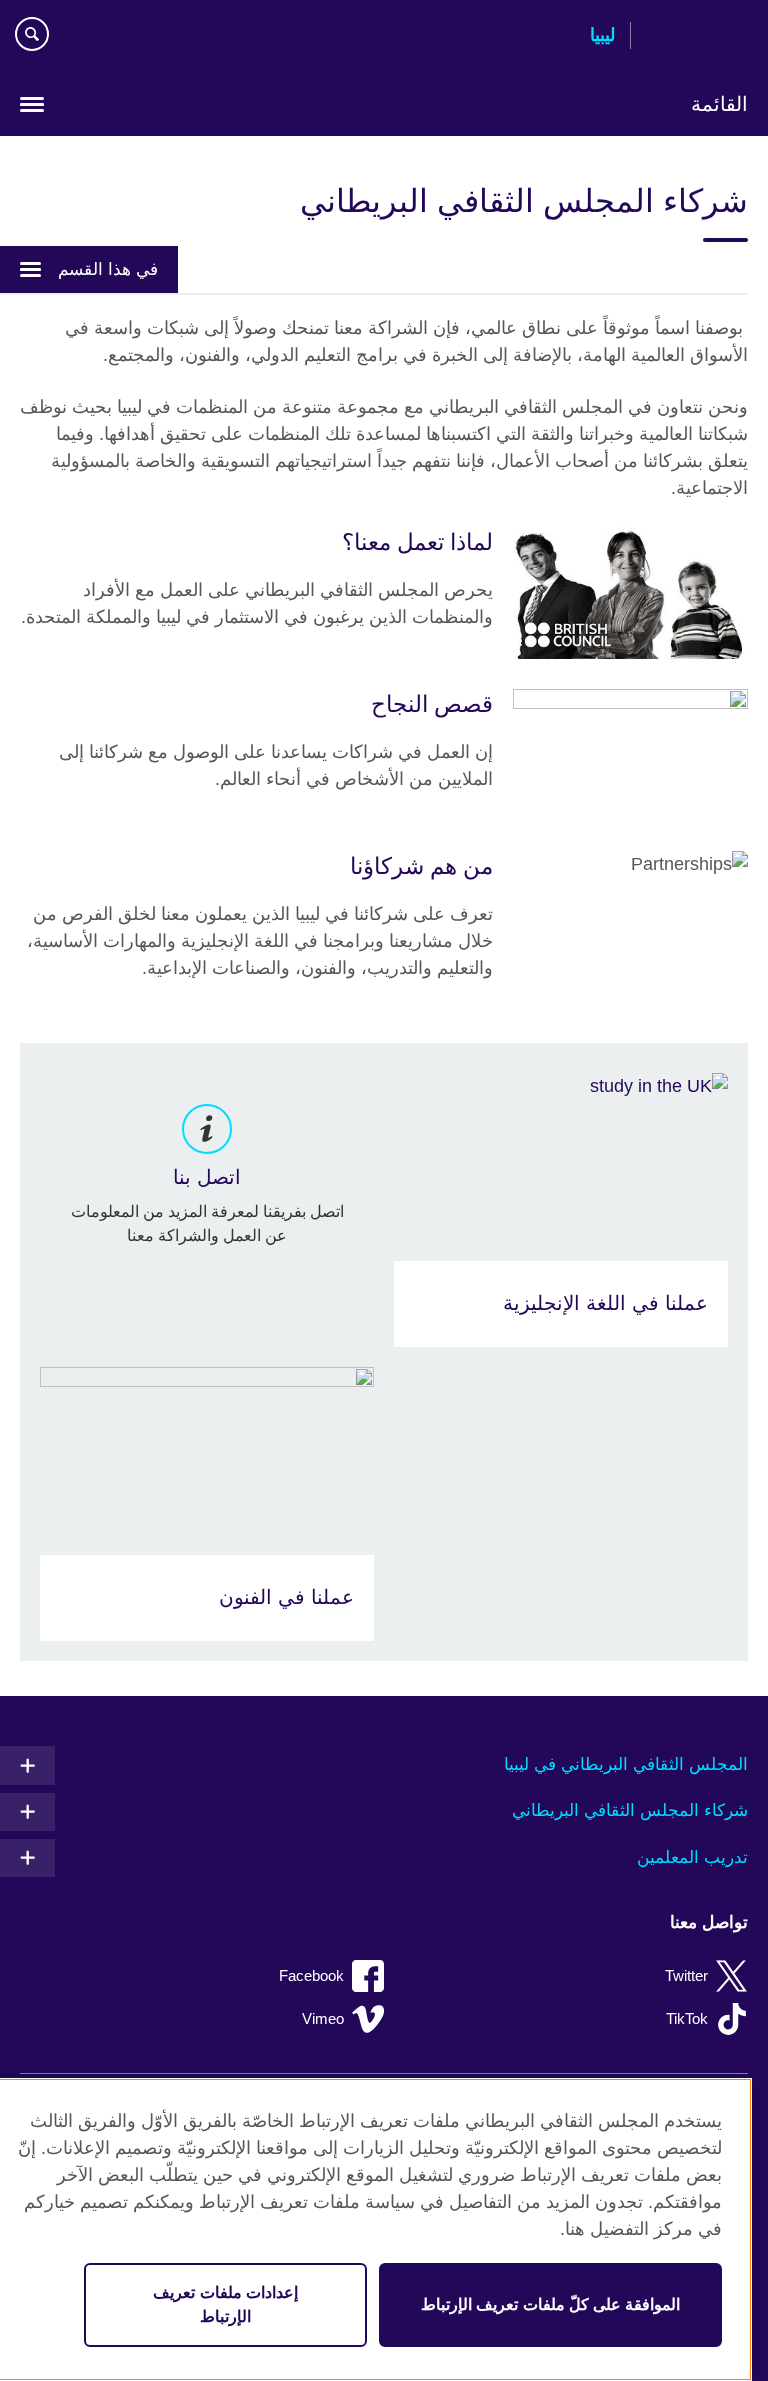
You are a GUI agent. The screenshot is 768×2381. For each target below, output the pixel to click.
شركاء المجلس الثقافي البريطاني (630, 1810)
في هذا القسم (108, 269)
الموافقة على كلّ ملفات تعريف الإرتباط (550, 2304)
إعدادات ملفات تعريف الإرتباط (225, 2304)
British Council (697, 37)
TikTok (687, 2018)
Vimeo (323, 2018)
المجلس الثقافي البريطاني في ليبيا (626, 1764)
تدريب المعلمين (692, 1857)
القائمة (719, 104)
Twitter (686, 1975)
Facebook (311, 1975)
